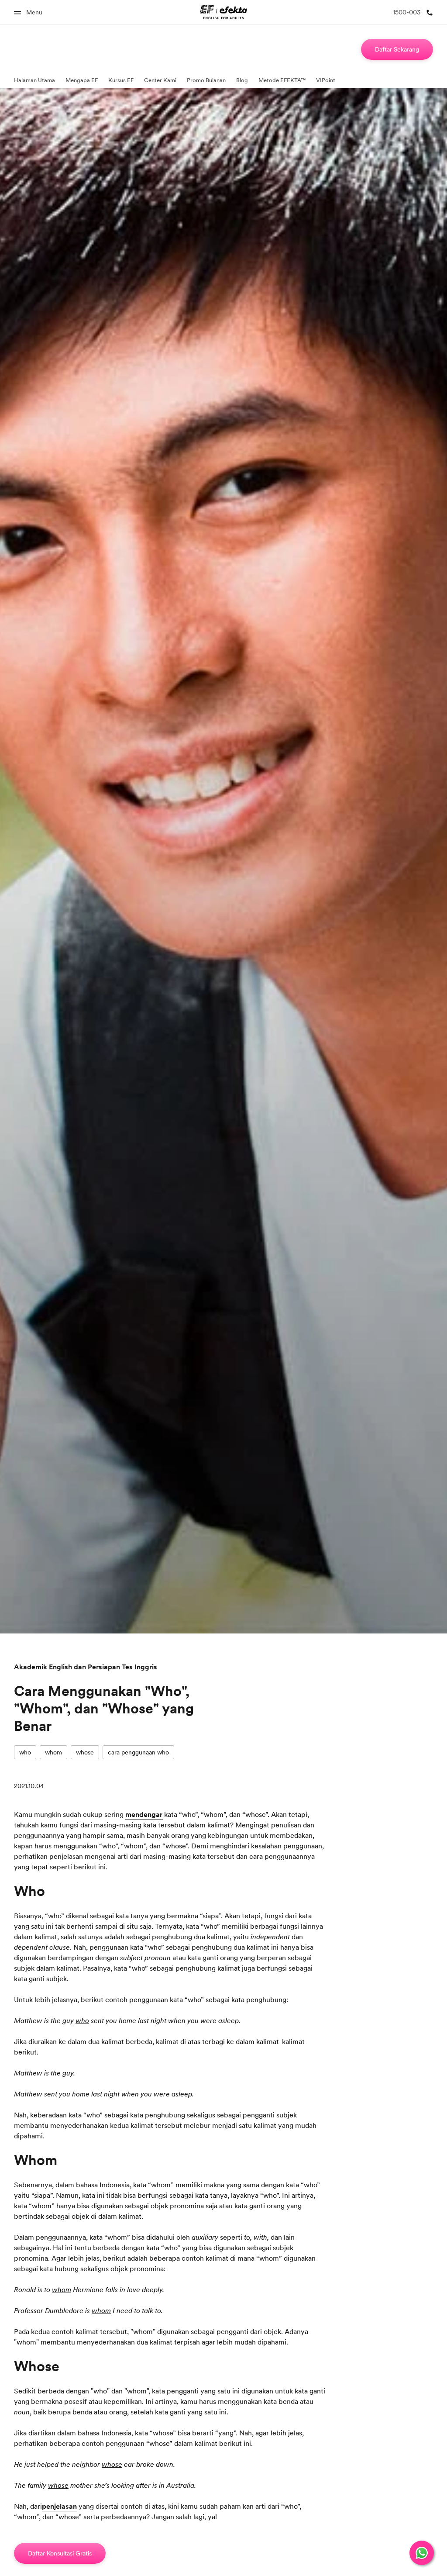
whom (53, 1752)
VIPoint (326, 80)
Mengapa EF (82, 80)
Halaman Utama (34, 80)
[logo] (224, 12)
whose (85, 1752)
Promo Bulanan (206, 80)
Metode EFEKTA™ (282, 80)
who (25, 1752)
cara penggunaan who (138, 1752)
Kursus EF (121, 80)
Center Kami (160, 80)
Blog (242, 80)
